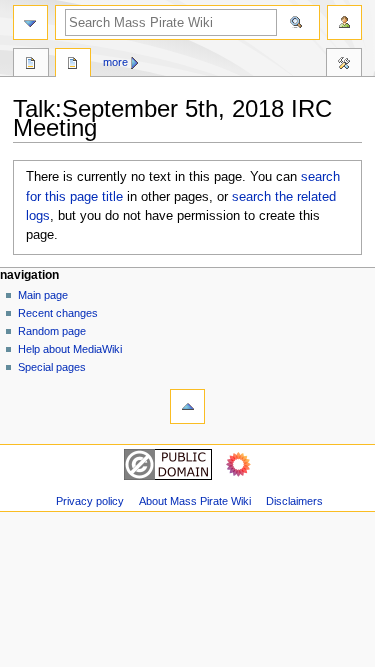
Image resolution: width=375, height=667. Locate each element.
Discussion (73, 65)
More (115, 62)
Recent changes (58, 313)
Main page (43, 295)
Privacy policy (90, 501)
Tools (344, 65)
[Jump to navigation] (30, 22)
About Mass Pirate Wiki (195, 501)
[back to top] (187, 406)
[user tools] (344, 22)
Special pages (52, 367)
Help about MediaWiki (70, 349)
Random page (52, 331)
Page (31, 65)
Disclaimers (294, 501)
